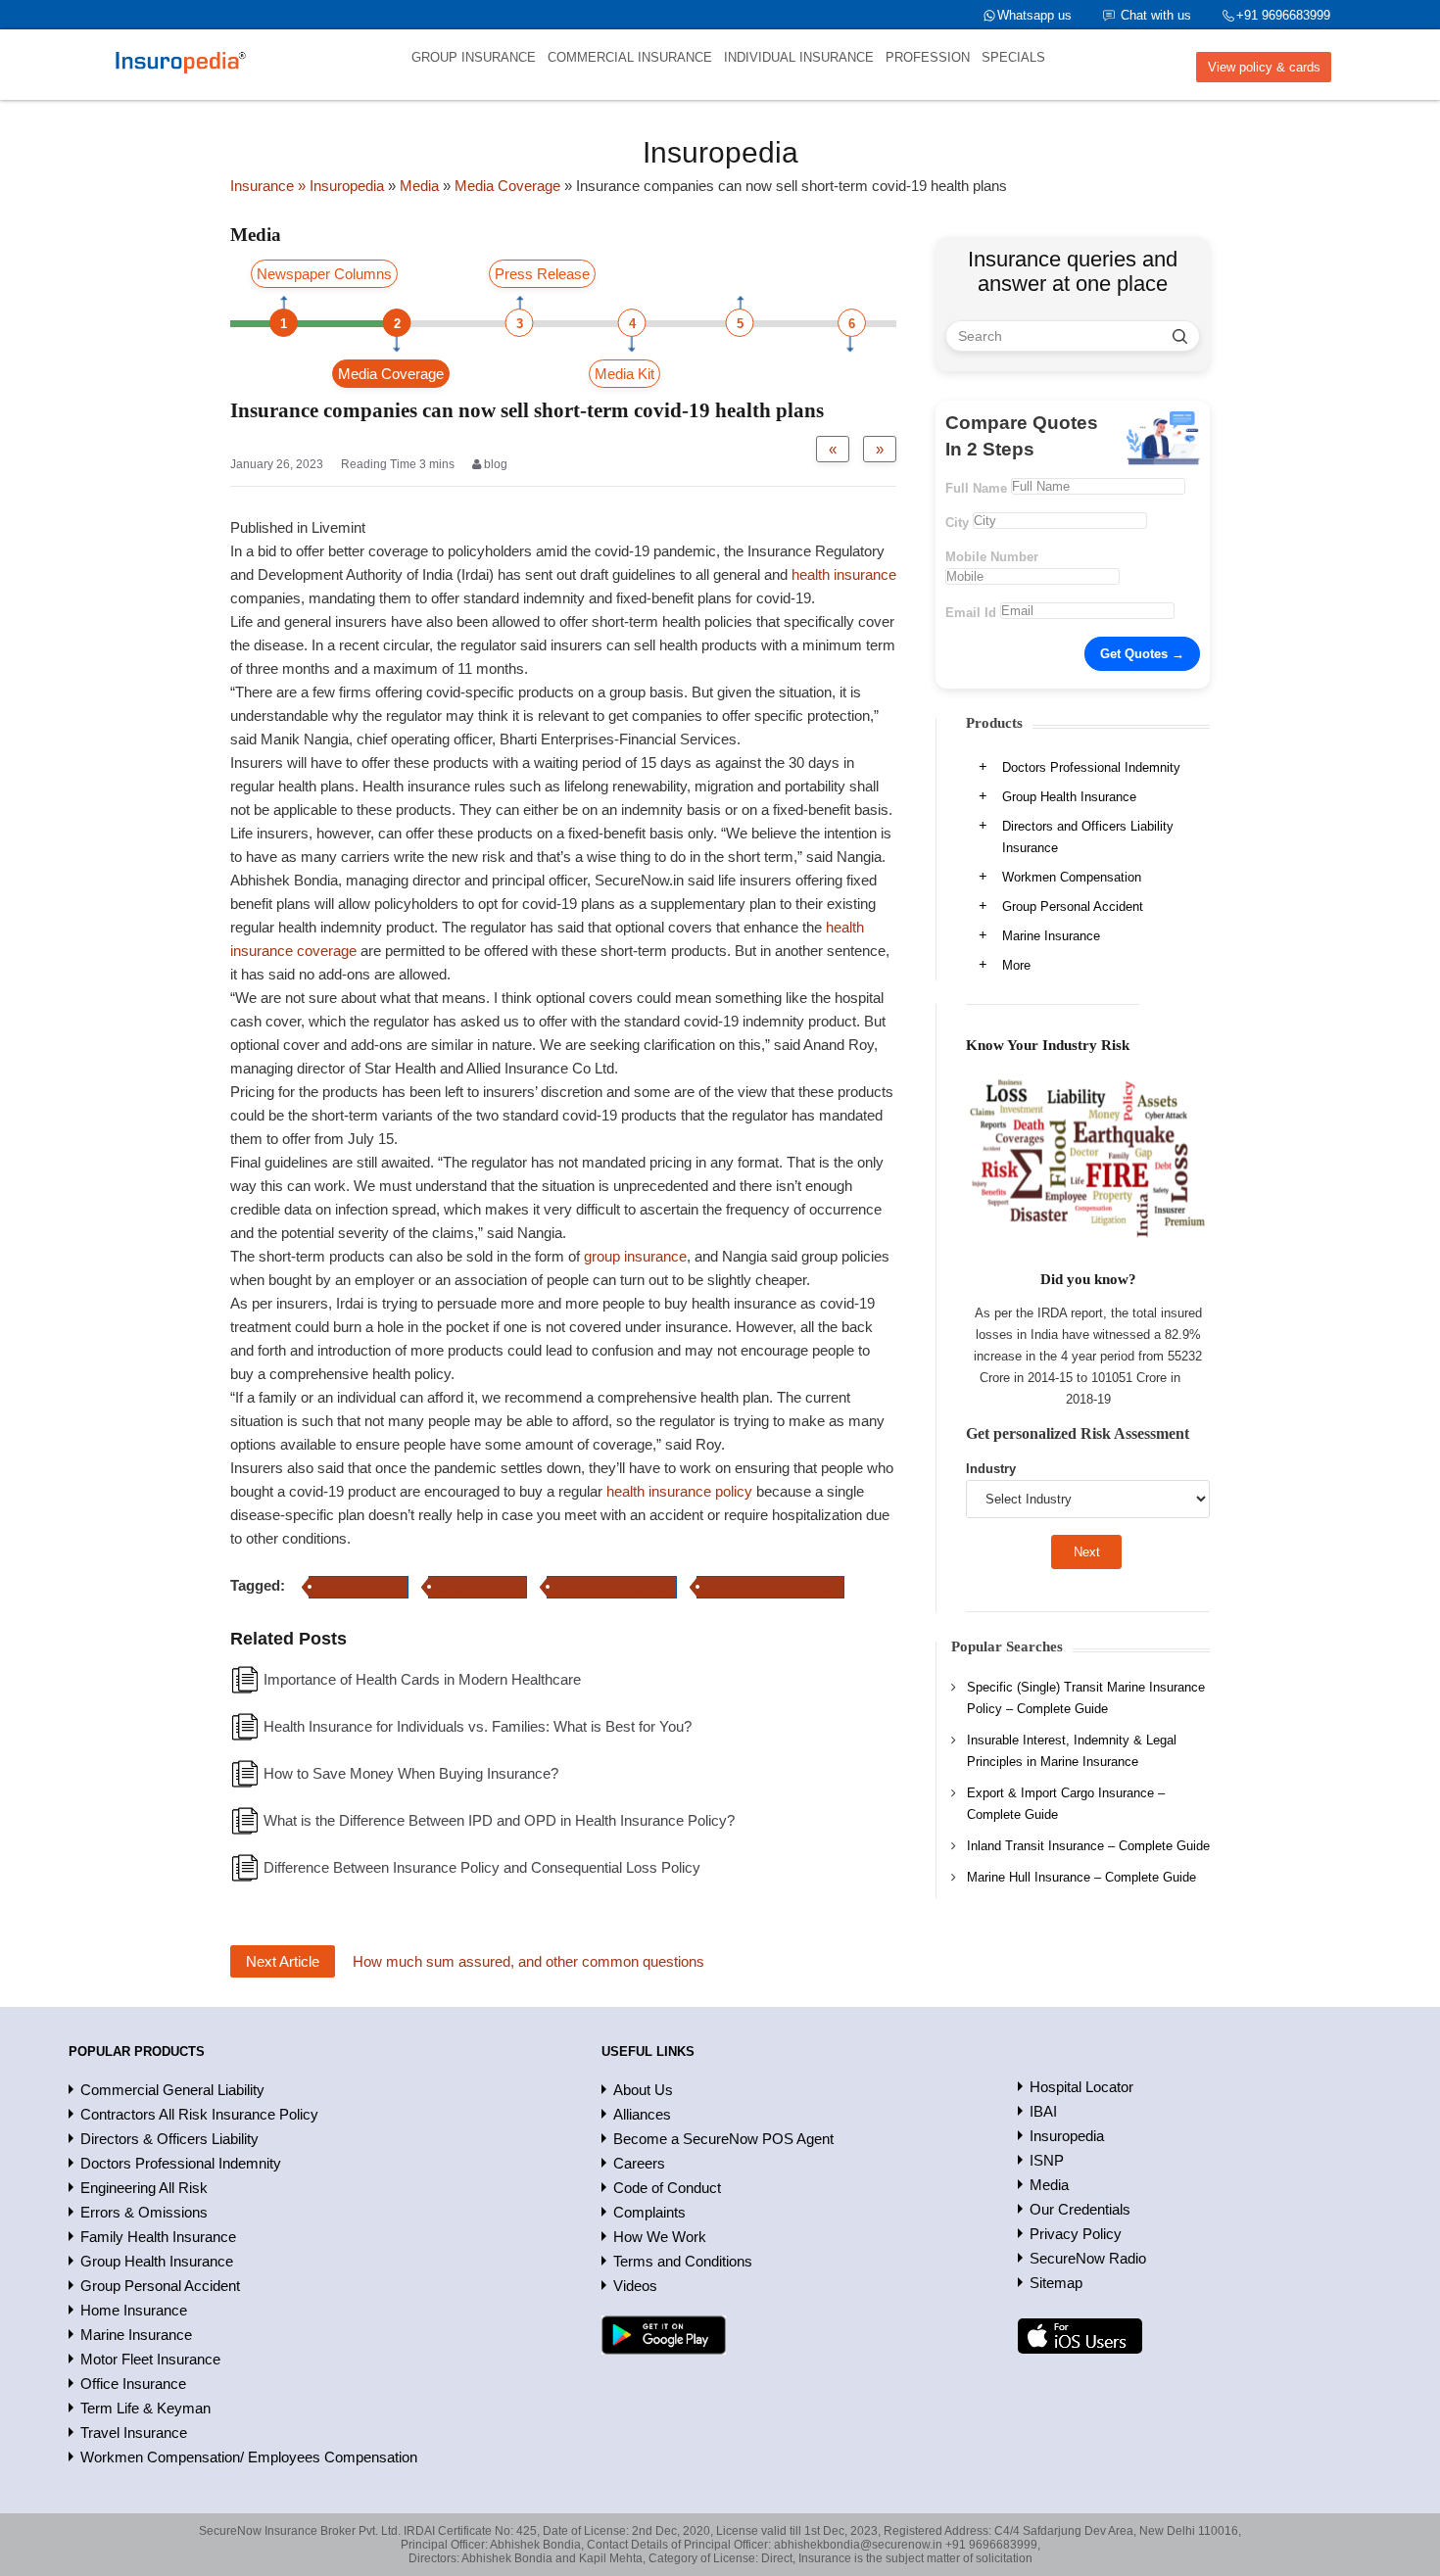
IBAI (1043, 2111)
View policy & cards (1264, 67)
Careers (639, 2163)
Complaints (649, 2212)
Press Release (542, 274)
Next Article (283, 1961)
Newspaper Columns (324, 274)
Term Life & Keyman (145, 2408)
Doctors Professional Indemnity (1091, 767)
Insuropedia (1067, 2136)
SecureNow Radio (1088, 2258)
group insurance (635, 1256)
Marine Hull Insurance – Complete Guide (1081, 1877)
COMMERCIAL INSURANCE (630, 57)
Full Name (976, 488)
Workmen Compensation (1072, 877)
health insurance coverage (770, 1587)
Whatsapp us (1034, 15)
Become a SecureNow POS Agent (723, 2139)
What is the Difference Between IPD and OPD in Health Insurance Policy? (499, 1820)
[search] (1180, 336)
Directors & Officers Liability (169, 2139)
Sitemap (1056, 2283)
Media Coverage (391, 374)
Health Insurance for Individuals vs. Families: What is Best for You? (478, 1726)
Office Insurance (133, 2384)
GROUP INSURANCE (474, 57)
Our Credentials (1080, 2209)
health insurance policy (679, 1491)
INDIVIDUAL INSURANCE (799, 57)
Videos (635, 2286)
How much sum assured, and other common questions (528, 1961)
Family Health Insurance (158, 2237)
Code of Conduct (667, 2188)
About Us (643, 2090)
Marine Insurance (1051, 936)
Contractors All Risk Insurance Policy (199, 2114)
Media (1049, 2185)
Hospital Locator (1081, 2087)
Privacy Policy (1076, 2234)
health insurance (844, 574)
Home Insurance (134, 2310)
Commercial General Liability (172, 2090)
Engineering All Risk (144, 2188)
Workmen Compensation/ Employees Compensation (249, 2457)
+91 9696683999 (1283, 15)
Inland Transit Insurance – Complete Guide (1088, 1846)
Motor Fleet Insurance (150, 2359)
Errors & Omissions (144, 2212)
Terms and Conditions (683, 2261)
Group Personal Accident (1073, 906)
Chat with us (1156, 15)
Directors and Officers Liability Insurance (1088, 837)
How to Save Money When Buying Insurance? (411, 1773)
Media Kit (624, 374)
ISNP (1047, 2160)
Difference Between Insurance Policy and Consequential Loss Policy (482, 1867)
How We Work (660, 2237)
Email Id (971, 613)
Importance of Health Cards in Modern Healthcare (422, 1679)
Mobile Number (992, 557)
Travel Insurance (134, 2433)
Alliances (642, 2114)
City (957, 523)
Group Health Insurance (1069, 797)
